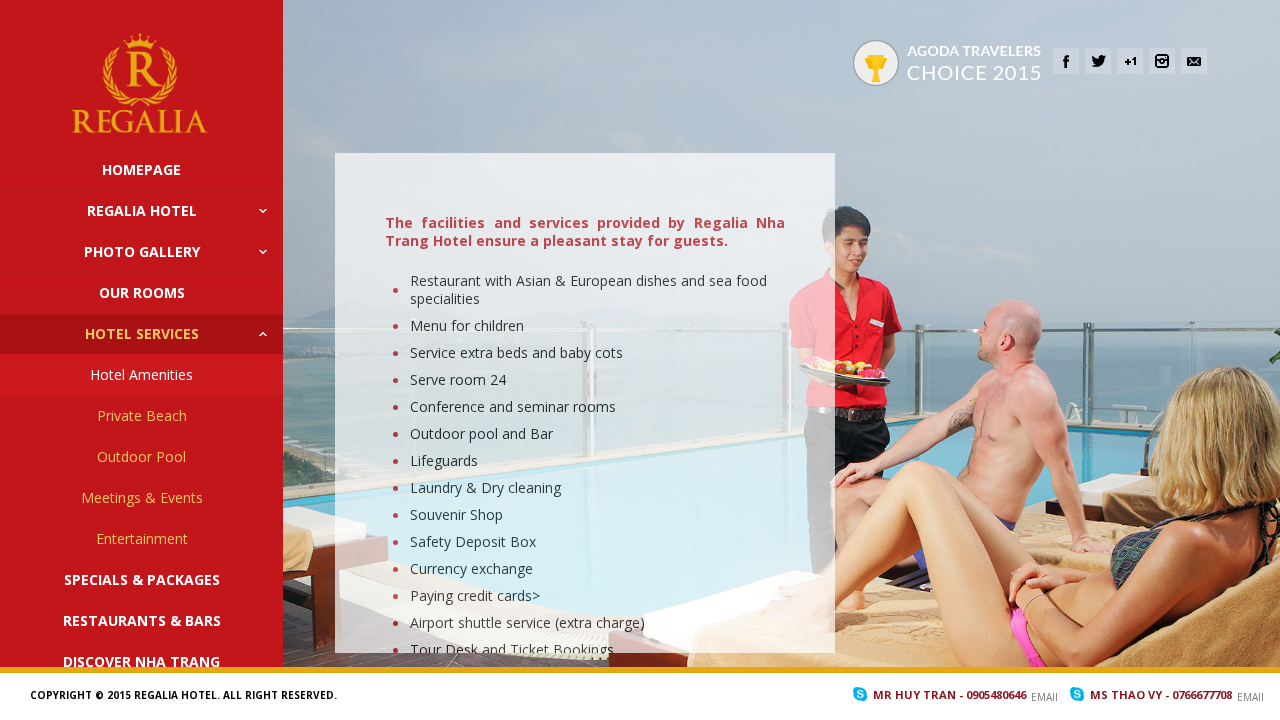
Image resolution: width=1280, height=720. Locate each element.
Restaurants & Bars (142, 620)
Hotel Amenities (141, 374)
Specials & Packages (142, 579)
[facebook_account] (1066, 61)
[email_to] (1194, 61)
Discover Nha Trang (141, 661)
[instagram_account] (1162, 61)
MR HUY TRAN (949, 694)
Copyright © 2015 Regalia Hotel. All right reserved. (183, 695)
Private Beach (142, 415)
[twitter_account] (1098, 61)
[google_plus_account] (1130, 61)
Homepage (141, 169)
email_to (1044, 697)
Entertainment (142, 538)
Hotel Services (142, 333)
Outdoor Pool (141, 456)
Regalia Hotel (142, 210)
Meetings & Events (142, 497)
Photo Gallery (142, 251)
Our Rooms (142, 292)
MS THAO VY (1161, 694)
